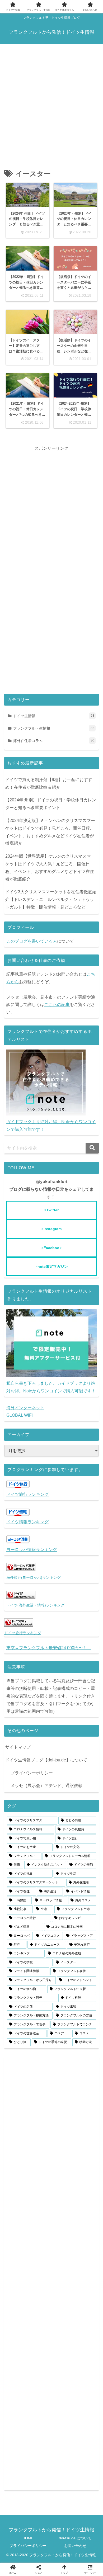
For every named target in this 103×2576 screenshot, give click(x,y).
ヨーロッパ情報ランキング (32, 1550)
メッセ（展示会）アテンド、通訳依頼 (46, 1786)
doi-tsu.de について (75, 2538)
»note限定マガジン (52, 1266)
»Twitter (51, 1210)
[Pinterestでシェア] (51, 1635)
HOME (28, 2538)
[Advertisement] (51, 102)
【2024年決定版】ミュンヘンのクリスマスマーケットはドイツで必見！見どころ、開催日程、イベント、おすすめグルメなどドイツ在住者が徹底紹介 (50, 832)
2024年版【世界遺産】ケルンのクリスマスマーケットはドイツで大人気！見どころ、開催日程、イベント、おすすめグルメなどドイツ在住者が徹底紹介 (50, 868)
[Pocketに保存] (16, 1635)
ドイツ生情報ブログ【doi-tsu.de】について (46, 1760)
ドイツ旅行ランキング (27, 1494)
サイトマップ (18, 1747)
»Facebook (51, 1248)
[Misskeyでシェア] (59, 1619)
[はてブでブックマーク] (90, 1619)
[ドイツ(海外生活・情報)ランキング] (21, 1597)
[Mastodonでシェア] (29, 1619)
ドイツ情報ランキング (27, 1522)
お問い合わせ (75, 2546)
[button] (92, 1148)
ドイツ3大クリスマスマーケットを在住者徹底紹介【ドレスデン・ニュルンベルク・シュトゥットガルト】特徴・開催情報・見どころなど (51, 899)
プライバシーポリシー (32, 1773)
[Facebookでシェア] (74, 1619)
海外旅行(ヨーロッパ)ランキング (34, 1577)
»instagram (51, 1229)
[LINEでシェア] (34, 1635)
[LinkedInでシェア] (69, 1635)
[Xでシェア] (13, 1619)
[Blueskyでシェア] (44, 1619)
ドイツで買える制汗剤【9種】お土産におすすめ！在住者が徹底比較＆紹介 (49, 783)
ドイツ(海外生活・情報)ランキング (35, 1605)
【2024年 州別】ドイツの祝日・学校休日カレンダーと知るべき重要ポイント (51, 804)
